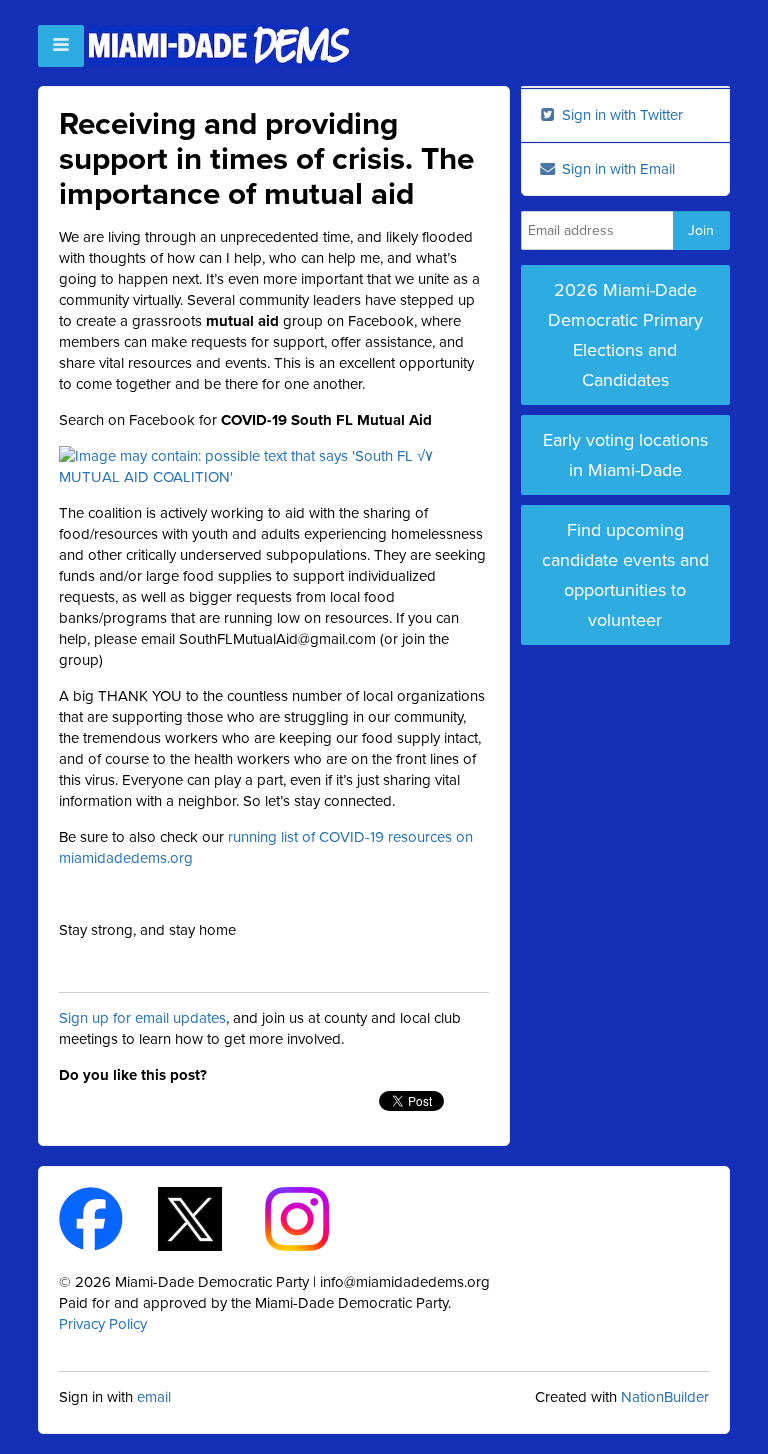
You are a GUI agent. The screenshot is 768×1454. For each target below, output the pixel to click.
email (154, 1397)
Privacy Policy (103, 1324)
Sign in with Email (616, 169)
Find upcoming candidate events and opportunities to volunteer (625, 575)
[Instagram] (314, 1218)
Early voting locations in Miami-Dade (625, 455)
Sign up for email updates (142, 1018)
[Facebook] (108, 1218)
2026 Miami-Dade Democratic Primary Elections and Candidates (625, 335)
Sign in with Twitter (620, 115)
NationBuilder (665, 1397)
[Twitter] (207, 1218)
